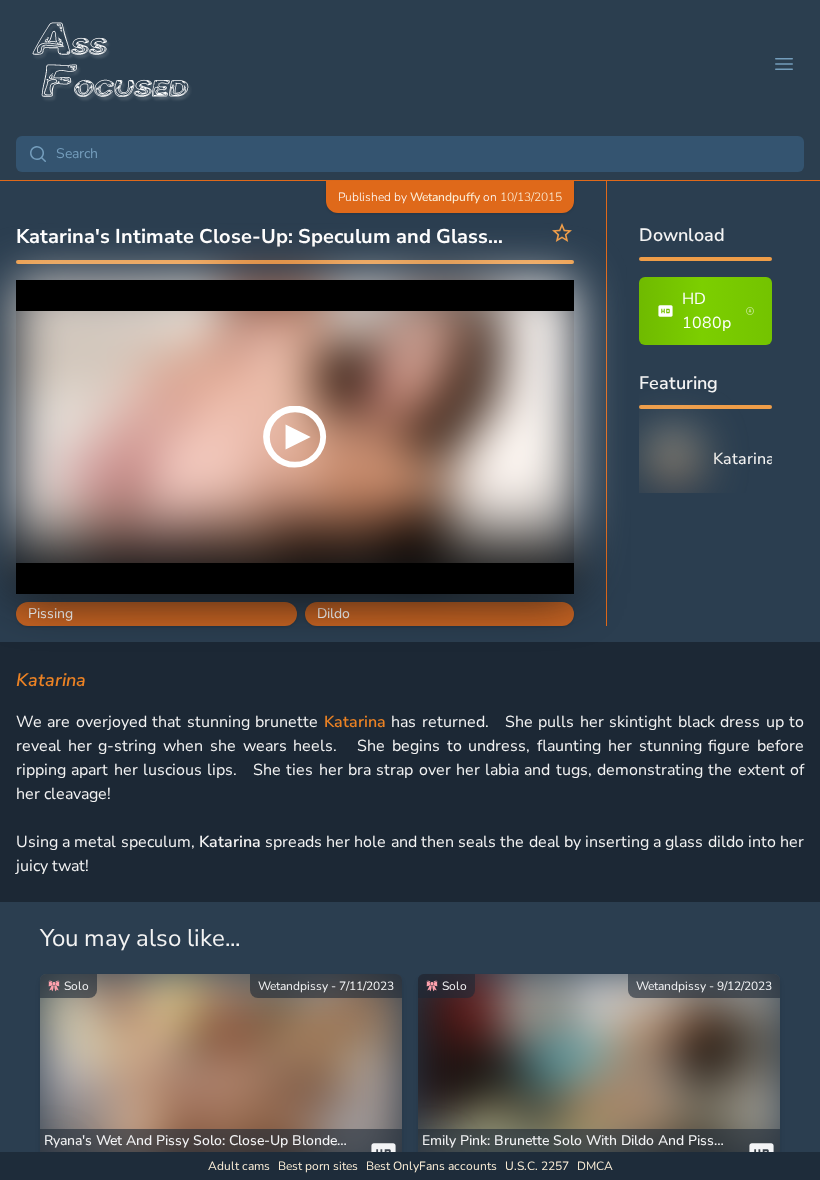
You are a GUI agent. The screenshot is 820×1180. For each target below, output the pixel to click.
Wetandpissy (293, 986)
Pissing (50, 613)
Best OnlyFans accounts (431, 1166)
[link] (221, 1076)
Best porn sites (318, 1166)
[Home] (112, 64)
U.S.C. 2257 (537, 1166)
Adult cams (239, 1166)
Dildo (333, 613)
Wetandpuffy (445, 197)
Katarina (355, 722)
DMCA (595, 1166)
